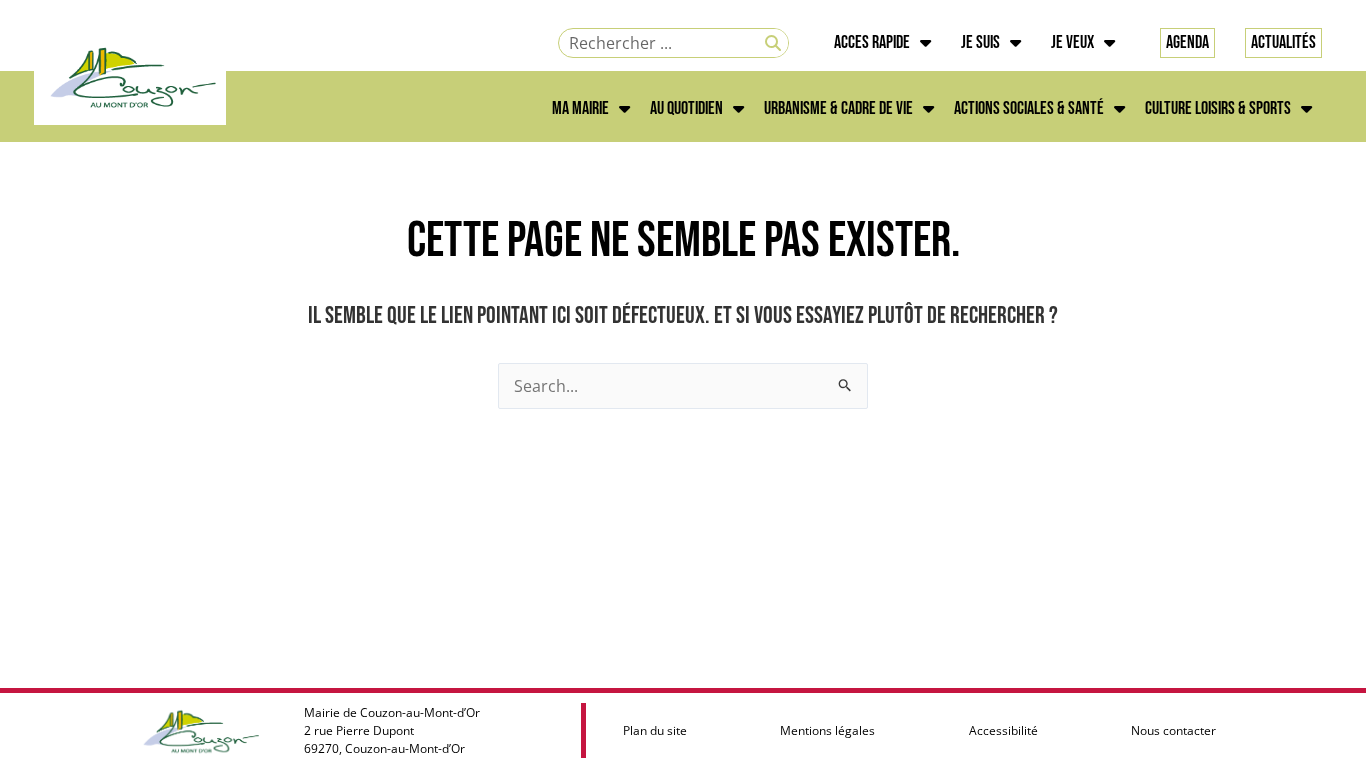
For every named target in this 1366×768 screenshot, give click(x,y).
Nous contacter (1173, 730)
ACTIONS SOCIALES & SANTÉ (1029, 108)
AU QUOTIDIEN (686, 108)
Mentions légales (827, 730)
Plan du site (655, 730)
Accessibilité (1003, 730)
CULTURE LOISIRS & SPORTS (1218, 108)
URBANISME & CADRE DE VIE (838, 108)
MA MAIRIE (580, 108)
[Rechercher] (773, 43)
